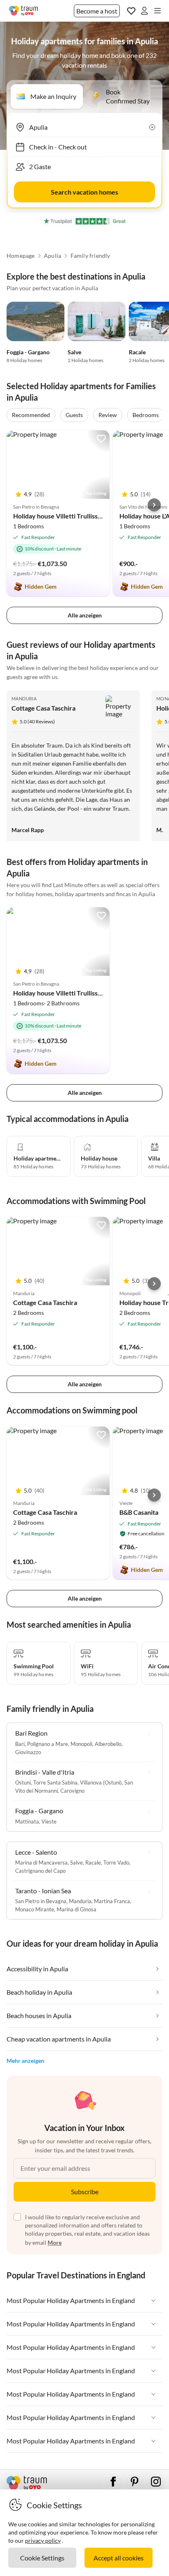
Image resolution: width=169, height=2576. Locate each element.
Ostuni (23, 1782)
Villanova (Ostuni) (101, 1782)
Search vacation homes (84, 192)
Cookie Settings (42, 2558)
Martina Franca (112, 1901)
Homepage (21, 256)
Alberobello (108, 1744)
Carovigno (72, 1791)
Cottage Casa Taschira (43, 708)
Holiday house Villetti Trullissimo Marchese (76, 516)
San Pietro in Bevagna (41, 1901)
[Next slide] (154, 505)
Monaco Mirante (35, 1909)
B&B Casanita (139, 1512)
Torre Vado (116, 1863)
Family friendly (90, 256)
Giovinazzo (28, 1752)
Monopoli (81, 1744)
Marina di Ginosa (77, 1909)
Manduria (24, 698)
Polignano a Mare (48, 1744)
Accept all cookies (119, 2558)
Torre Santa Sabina (55, 1782)
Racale (137, 352)
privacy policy (43, 2540)
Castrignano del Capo (40, 1871)
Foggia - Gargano (28, 352)
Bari (20, 1744)
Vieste (49, 1821)
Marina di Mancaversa (41, 1863)
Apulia (53, 256)
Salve (74, 352)
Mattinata (27, 1821)
